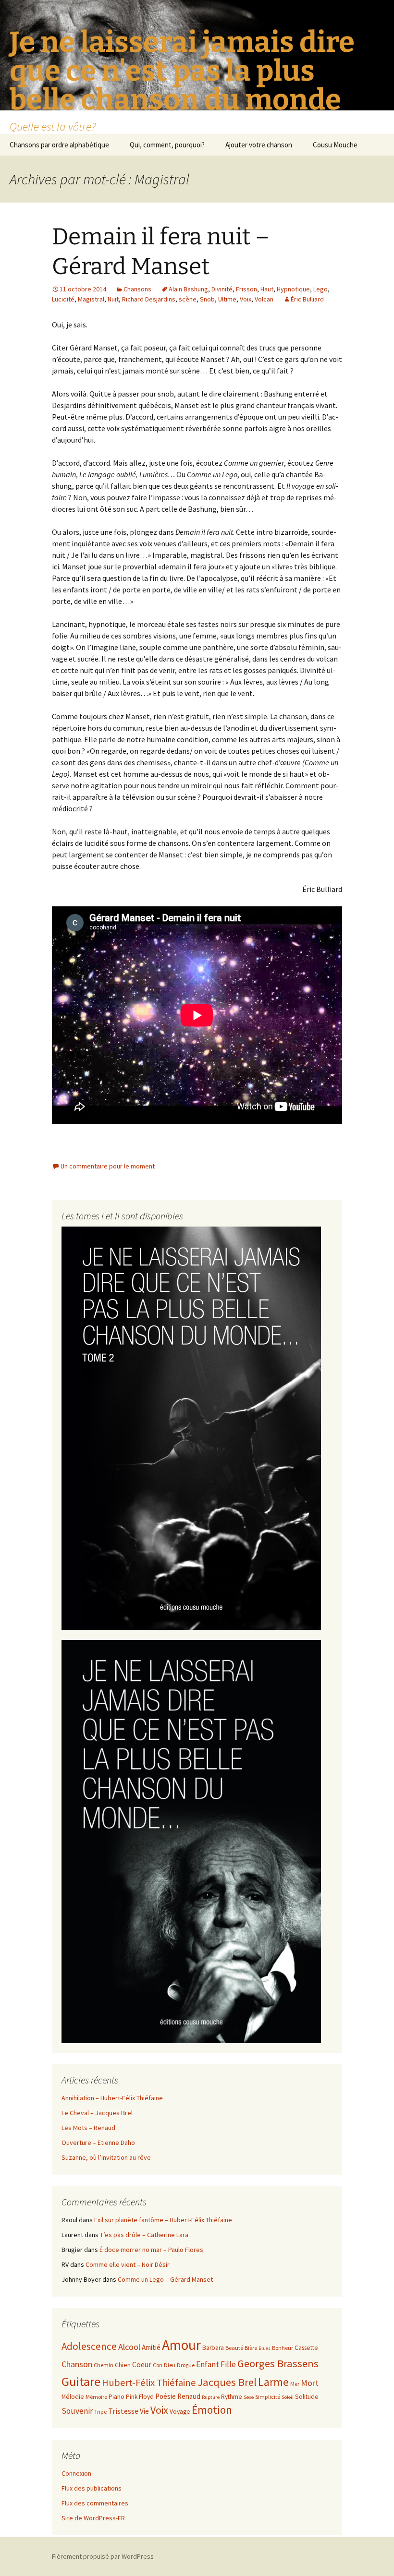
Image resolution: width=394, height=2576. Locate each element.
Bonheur (283, 2348)
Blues (265, 2348)
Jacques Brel (227, 2382)
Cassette (306, 2348)
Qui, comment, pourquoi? (167, 145)
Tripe (100, 2412)
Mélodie (73, 2397)
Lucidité (63, 299)
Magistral (91, 299)
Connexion (76, 2473)
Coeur (142, 2364)
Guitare (81, 2381)
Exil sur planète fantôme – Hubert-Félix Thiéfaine (163, 2220)
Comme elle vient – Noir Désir (128, 2264)
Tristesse (123, 2411)
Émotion (212, 2410)
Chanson (77, 2364)
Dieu (170, 2365)
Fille (228, 2364)
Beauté (234, 2348)
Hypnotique (293, 289)
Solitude (307, 2397)
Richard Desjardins (149, 299)
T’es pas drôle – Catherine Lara (144, 2235)
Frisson (246, 289)
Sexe (249, 2397)
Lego (320, 289)
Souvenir (77, 2411)
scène (188, 299)
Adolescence (89, 2346)
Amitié (151, 2347)
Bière (251, 2348)
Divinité (222, 289)
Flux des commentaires (95, 2503)
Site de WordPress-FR (93, 2518)
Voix (246, 299)
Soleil (288, 2397)
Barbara (213, 2348)
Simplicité (268, 2397)
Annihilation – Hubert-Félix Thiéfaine (112, 2098)
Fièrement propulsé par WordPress (103, 2556)
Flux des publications (92, 2488)
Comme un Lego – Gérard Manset (165, 2279)
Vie (144, 2411)
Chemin (104, 2365)
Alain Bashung (188, 289)
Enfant (208, 2364)
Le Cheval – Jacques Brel (97, 2113)
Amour (181, 2345)
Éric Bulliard (307, 299)
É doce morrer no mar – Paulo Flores (151, 2250)
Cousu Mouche (335, 145)
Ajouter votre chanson (259, 145)
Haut (267, 289)
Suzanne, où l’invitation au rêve (106, 2157)
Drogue (186, 2365)
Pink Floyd (140, 2397)
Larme (273, 2382)
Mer (295, 2384)
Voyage (180, 2412)
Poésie (166, 2396)
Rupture (211, 2397)
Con (158, 2365)
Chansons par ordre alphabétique (59, 145)
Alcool (129, 2347)
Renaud (189, 2396)
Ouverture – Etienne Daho (98, 2143)
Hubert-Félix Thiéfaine (149, 2383)
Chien (123, 2365)
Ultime (227, 299)
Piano (117, 2397)
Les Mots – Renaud (88, 2128)
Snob (207, 299)
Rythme (232, 2397)
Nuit (113, 299)
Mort (310, 2383)
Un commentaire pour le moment (108, 1166)
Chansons (137, 289)
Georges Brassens (278, 2363)
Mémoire (96, 2397)
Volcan (264, 299)
